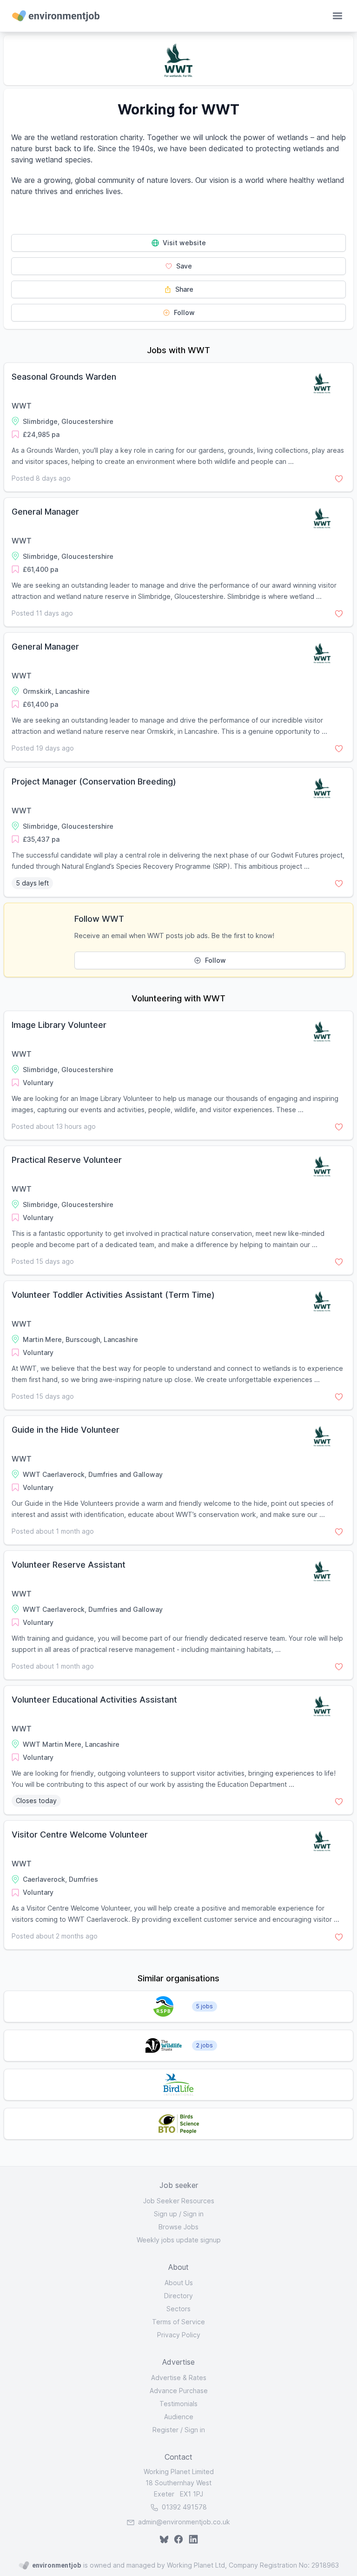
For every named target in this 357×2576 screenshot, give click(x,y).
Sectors (178, 2309)
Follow (183, 312)
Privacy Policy (179, 2335)
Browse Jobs (178, 2227)
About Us (179, 2283)
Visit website (183, 243)
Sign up (165, 2214)
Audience (179, 2417)
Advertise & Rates (179, 2378)
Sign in (193, 2214)
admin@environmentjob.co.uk (184, 2522)
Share (183, 289)
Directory (178, 2296)
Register (165, 2430)
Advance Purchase (179, 2391)
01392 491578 (183, 2507)
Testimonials (178, 2404)
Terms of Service (178, 2322)
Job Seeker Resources (179, 2201)
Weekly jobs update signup (179, 2240)
